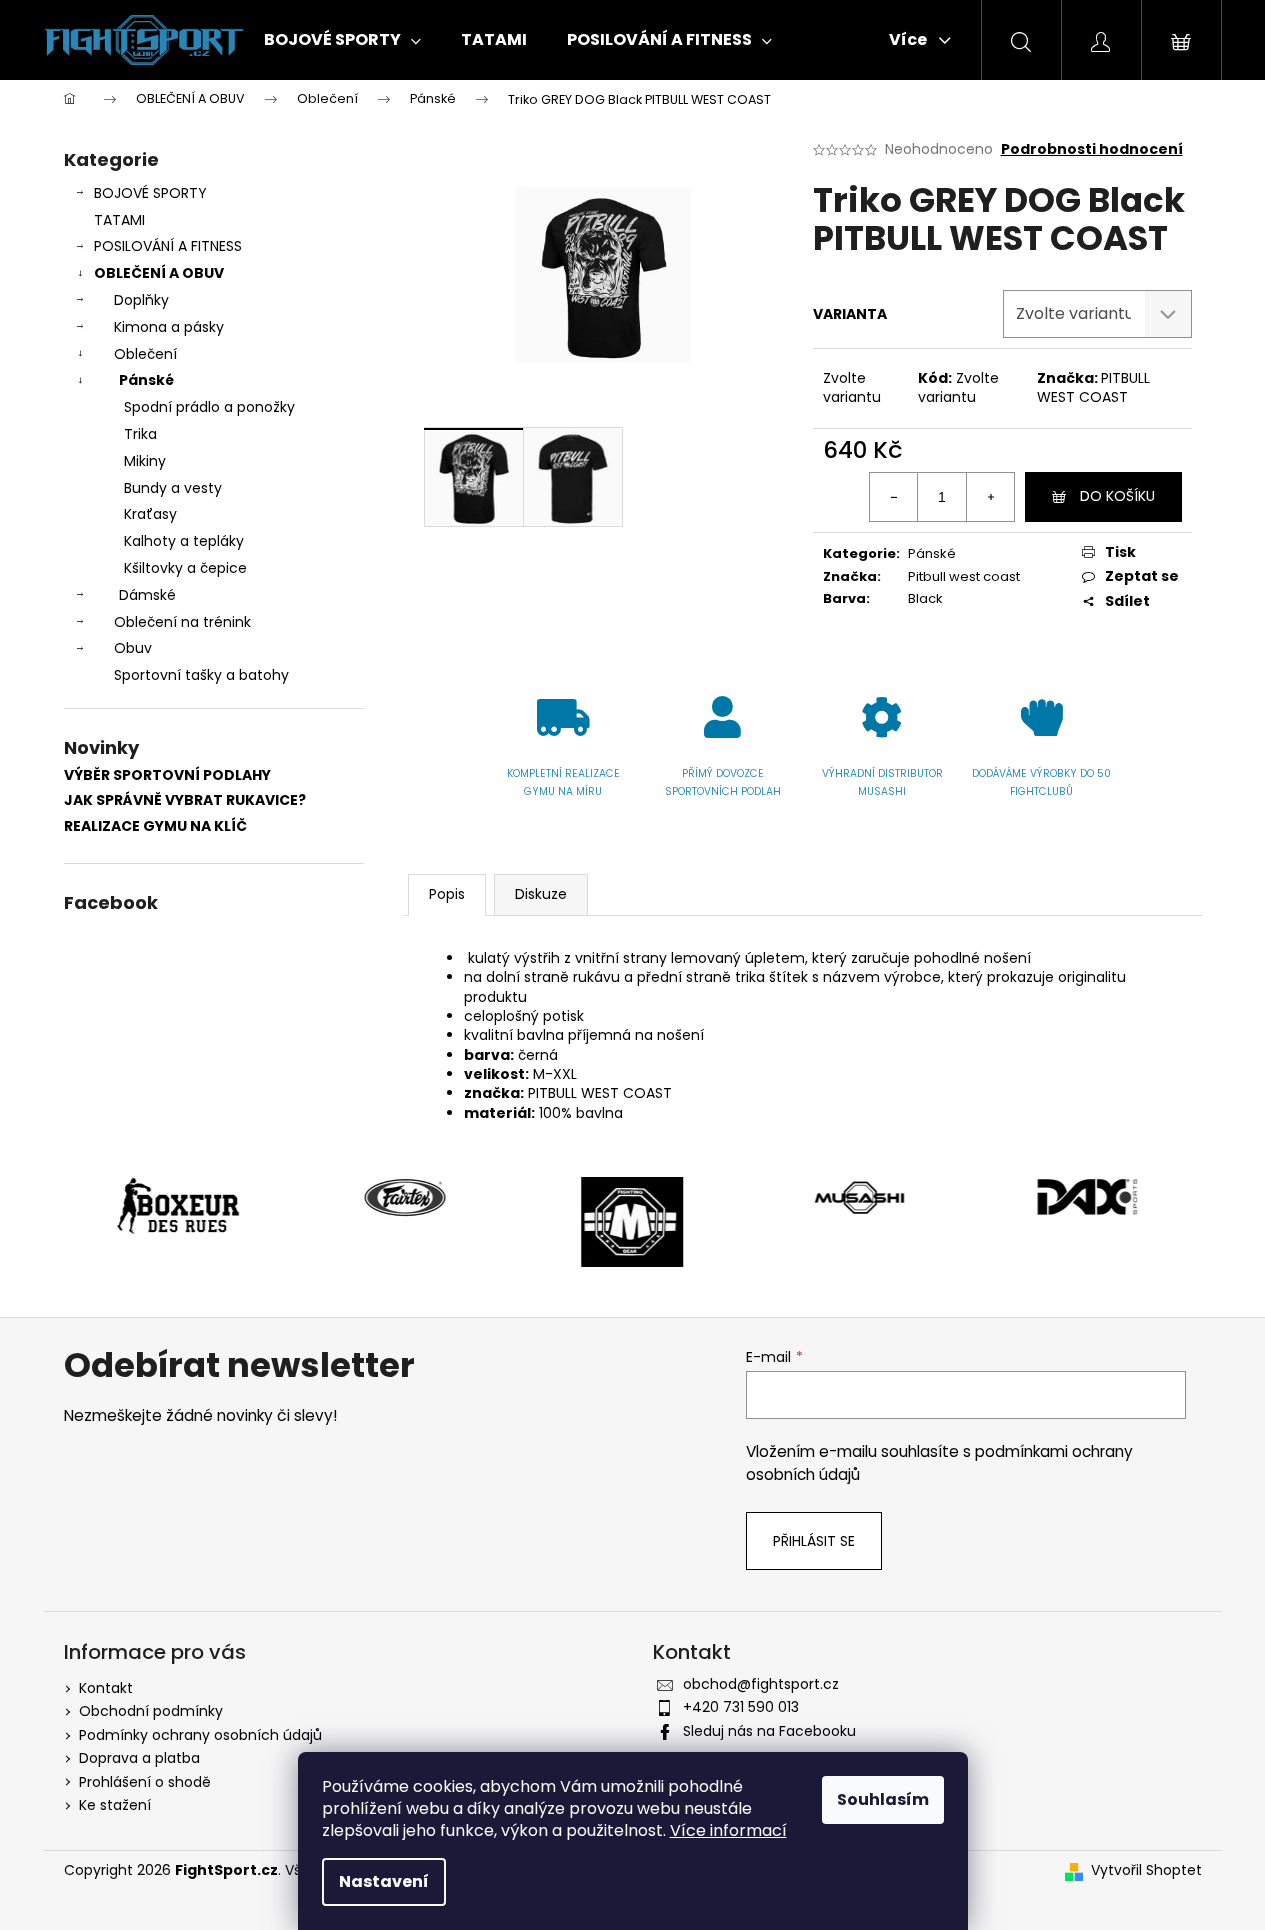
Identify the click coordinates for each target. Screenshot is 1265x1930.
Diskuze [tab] (541, 894)
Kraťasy (150, 514)
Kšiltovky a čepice (185, 568)
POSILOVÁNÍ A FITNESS (168, 246)
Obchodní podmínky (151, 1711)
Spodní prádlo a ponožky (209, 407)
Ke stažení (115, 1805)
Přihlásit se (814, 1541)
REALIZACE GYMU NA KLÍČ (155, 826)
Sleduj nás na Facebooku (769, 1731)
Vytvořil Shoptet (1146, 1870)
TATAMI (119, 220)
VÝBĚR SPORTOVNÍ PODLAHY (167, 775)
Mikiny (145, 461)
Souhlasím (883, 1799)
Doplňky (141, 300)
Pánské (146, 380)
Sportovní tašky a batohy (201, 675)
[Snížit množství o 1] (894, 497)
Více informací (728, 1830)
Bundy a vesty (173, 488)
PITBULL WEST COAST (1093, 387)
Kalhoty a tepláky (184, 541)
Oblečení (145, 354)
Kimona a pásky (169, 327)
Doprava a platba (139, 1758)
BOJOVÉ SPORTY (150, 193)
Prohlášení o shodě (145, 1782)
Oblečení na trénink (182, 622)
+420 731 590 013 (741, 1707)
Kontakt (106, 1688)
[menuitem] (342, 40)
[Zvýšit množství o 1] (990, 497)
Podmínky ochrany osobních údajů (200, 1735)
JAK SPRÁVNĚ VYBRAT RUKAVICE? (185, 800)
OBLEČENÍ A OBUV (159, 273)
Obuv (133, 648)
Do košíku (1117, 496)
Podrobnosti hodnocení (1092, 149)
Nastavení (384, 1881)
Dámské (147, 595)
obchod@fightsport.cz (761, 1684)
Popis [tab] (447, 894)
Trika (140, 434)
